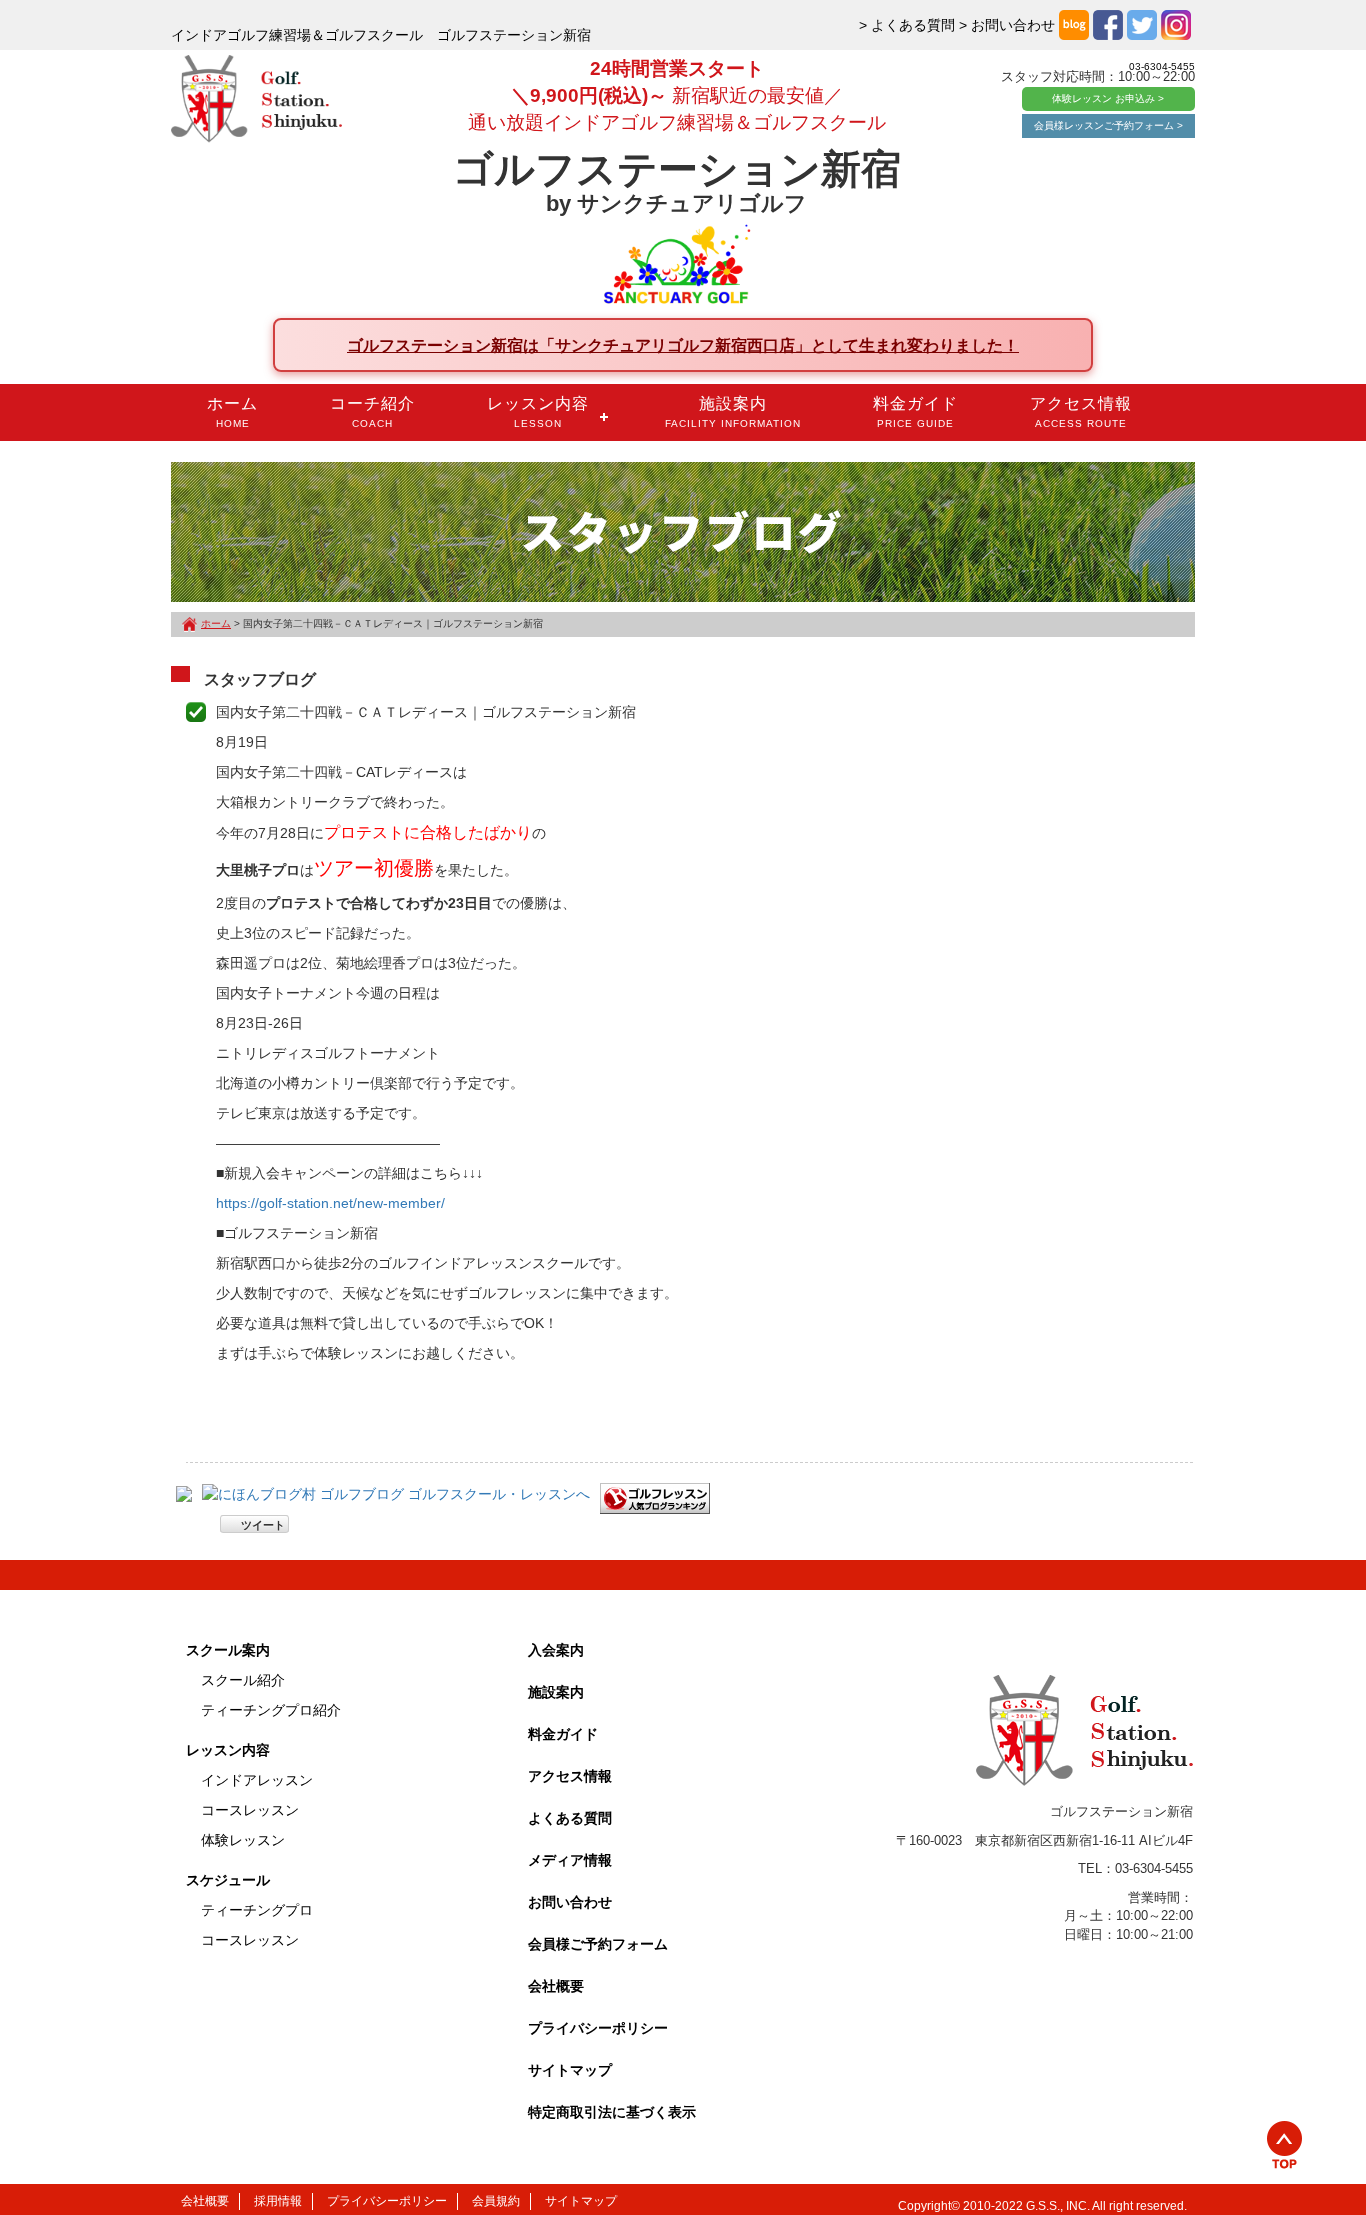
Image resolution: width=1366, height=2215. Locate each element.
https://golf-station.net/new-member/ (330, 1203)
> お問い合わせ (1007, 25)
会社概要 (556, 1986)
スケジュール (228, 1880)
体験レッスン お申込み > (1108, 98)
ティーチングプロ (257, 1910)
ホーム (232, 412)
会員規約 (496, 2201)
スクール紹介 (243, 1680)
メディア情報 (570, 1860)
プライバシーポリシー (598, 2028)
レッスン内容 (538, 412)
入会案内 (556, 1650)
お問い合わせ (570, 1902)
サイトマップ (570, 2070)
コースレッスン (250, 1810)
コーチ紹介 (372, 412)
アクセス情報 (1081, 412)
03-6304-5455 (1162, 66)
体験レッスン (243, 1840)
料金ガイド (915, 412)
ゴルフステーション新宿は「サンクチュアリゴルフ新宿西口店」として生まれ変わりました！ (683, 345)
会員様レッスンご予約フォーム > (1108, 125)
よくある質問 (570, 1818)
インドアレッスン (257, 1780)
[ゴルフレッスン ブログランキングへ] (655, 1497)
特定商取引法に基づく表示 (612, 2112)
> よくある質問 (907, 25)
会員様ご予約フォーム (598, 1944)
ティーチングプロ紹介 (271, 1710)
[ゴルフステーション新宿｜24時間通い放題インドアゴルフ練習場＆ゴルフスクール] (256, 100)
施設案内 (733, 412)
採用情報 (278, 2201)
